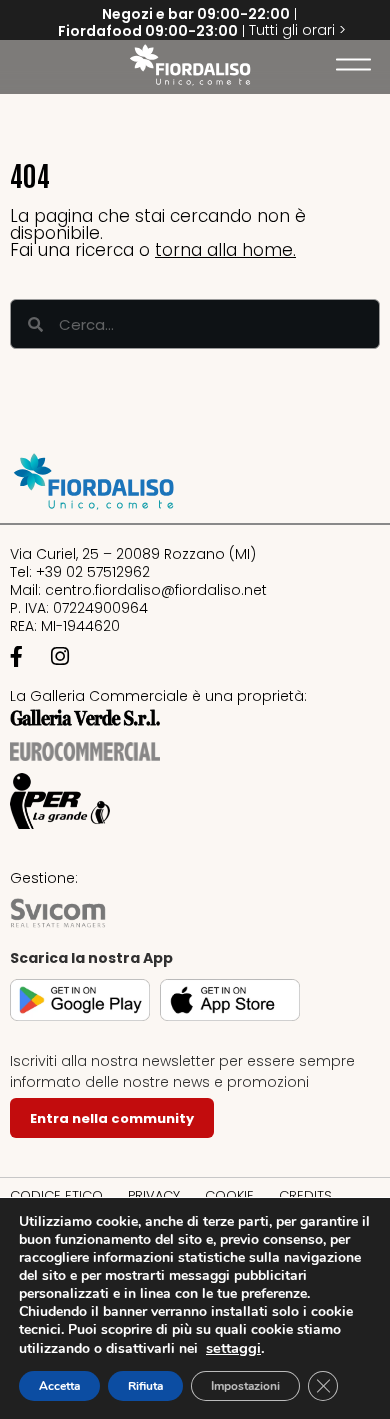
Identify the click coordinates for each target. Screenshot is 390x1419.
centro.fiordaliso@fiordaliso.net (156, 590)
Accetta (59, 1386)
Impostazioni (245, 1386)
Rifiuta (145, 1386)
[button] (25, 65)
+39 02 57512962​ (93, 572)
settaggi (233, 1348)
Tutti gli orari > (297, 30)
